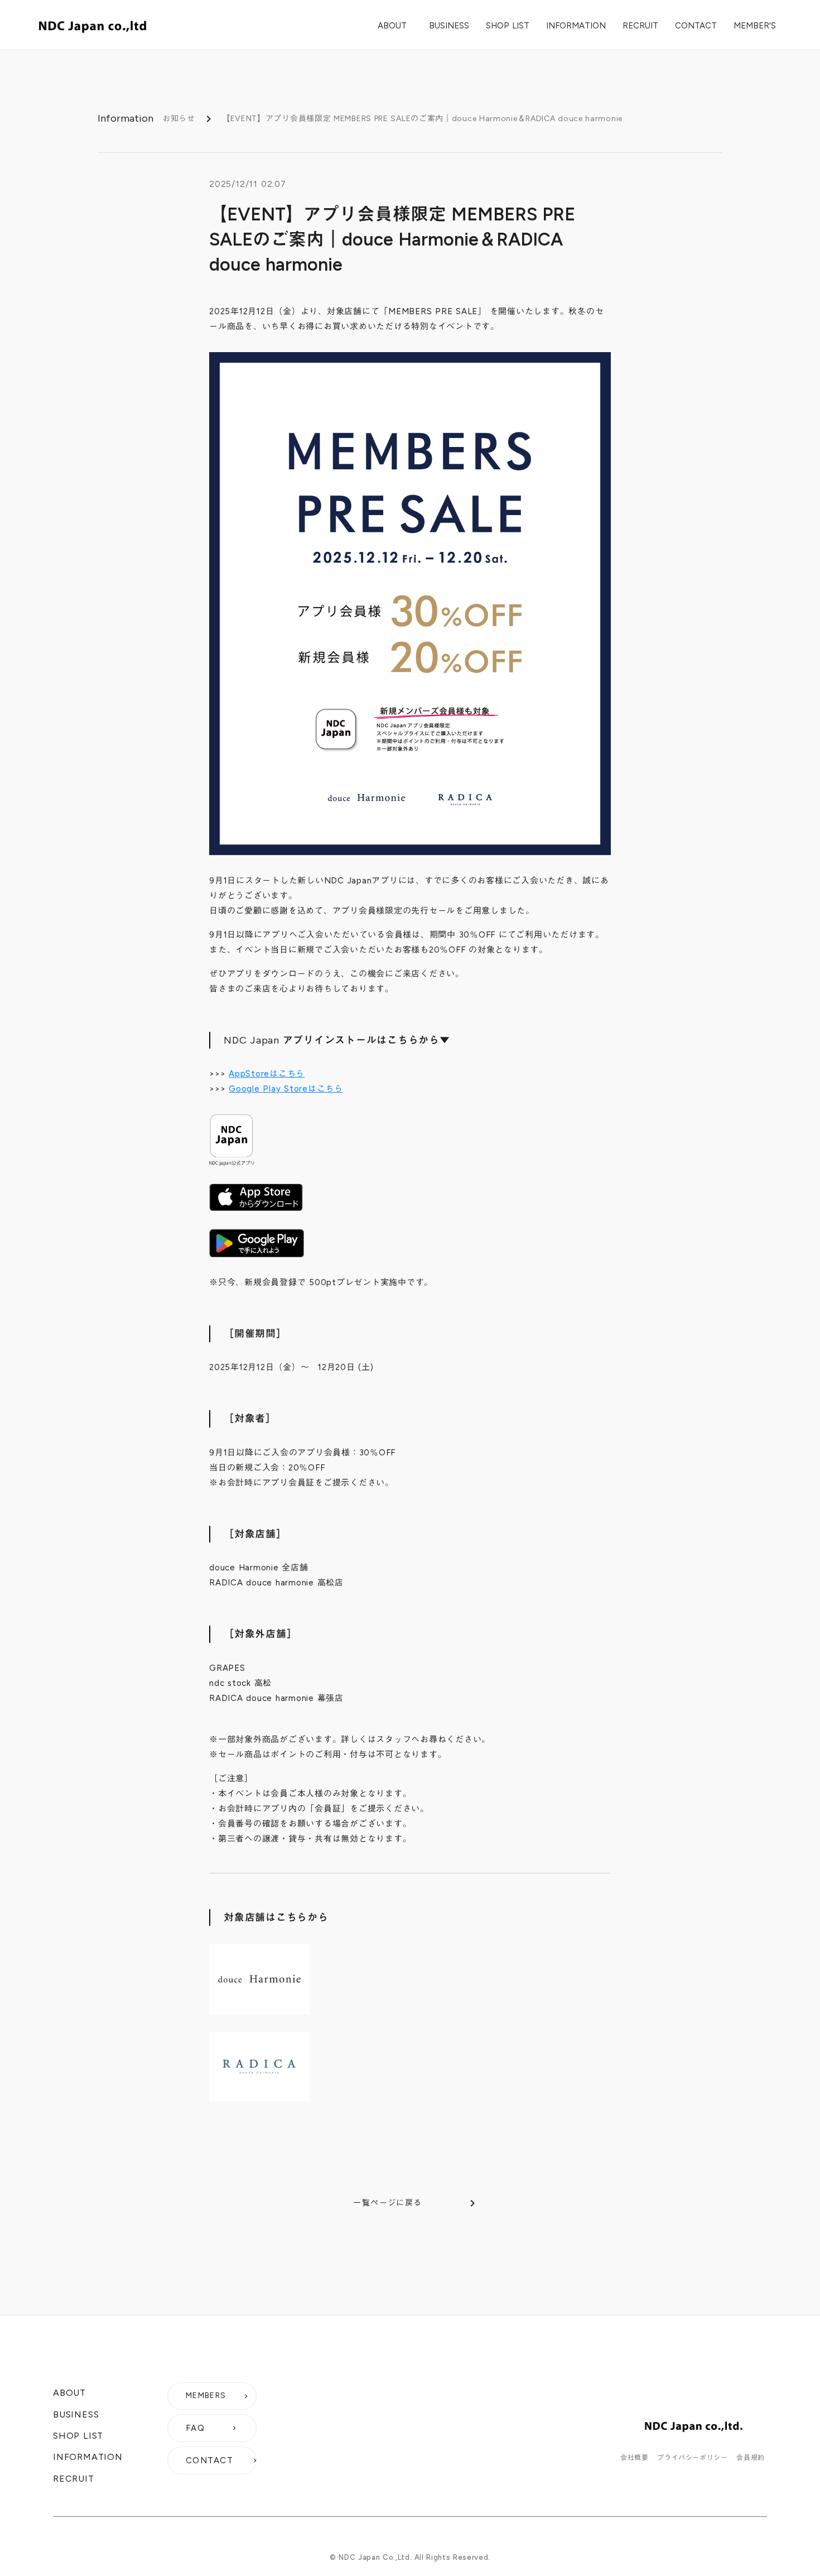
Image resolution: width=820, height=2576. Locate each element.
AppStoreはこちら (267, 1074)
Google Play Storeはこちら (286, 1089)
